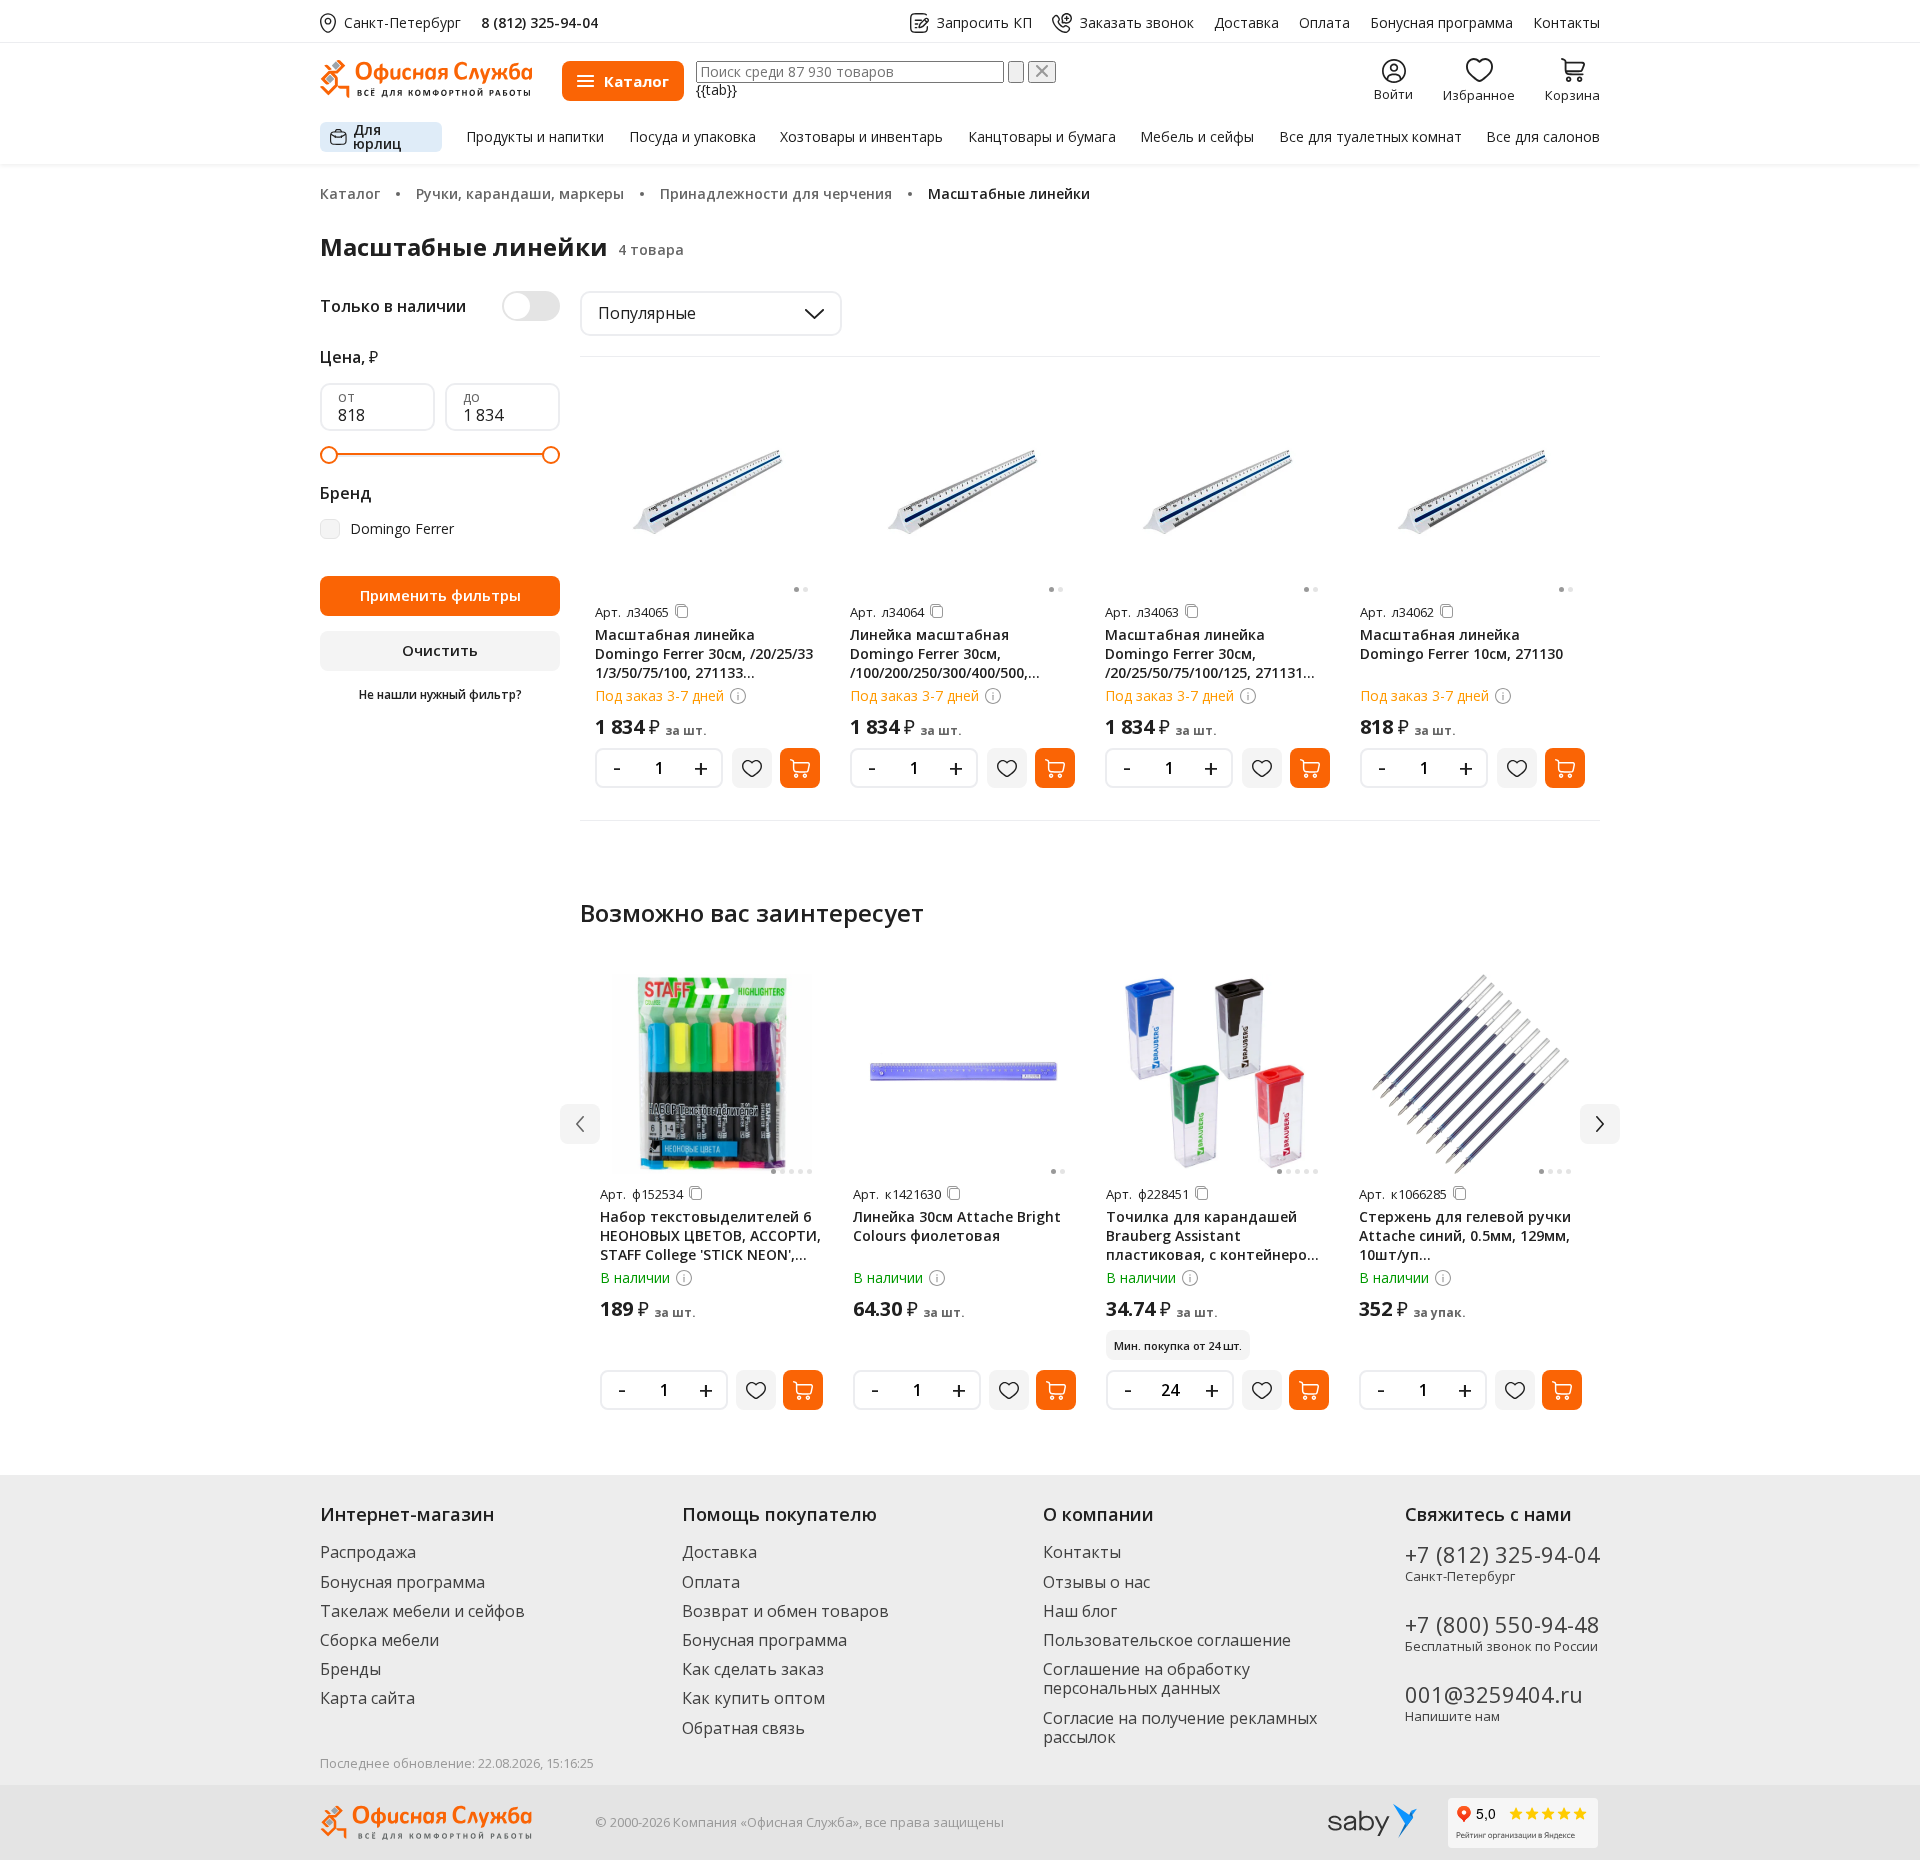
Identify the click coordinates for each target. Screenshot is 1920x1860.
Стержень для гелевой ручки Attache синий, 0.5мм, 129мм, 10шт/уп (1465, 1235)
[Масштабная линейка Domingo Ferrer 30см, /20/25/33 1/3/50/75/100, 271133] (708, 492)
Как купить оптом (753, 1698)
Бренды (350, 1669)
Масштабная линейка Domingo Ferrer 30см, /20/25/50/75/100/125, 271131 (1204, 653)
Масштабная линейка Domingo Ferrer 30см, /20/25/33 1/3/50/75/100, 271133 (704, 653)
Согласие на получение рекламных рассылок (1180, 1727)
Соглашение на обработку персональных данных (1146, 1678)
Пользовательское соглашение (1167, 1640)
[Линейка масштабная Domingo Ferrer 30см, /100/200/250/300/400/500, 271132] (963, 492)
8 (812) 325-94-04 (539, 22)
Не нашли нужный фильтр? (440, 694)
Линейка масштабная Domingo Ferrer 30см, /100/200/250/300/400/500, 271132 (939, 663)
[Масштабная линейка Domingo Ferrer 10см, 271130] (1473, 492)
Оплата (1324, 23)
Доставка (1246, 23)
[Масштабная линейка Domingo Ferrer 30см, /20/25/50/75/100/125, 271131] (1218, 492)
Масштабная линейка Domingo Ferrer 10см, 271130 (1461, 644)
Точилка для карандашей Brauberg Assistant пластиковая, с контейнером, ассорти (1214, 1245)
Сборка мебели (379, 1640)
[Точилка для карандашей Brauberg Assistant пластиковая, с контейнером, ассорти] (1218, 1074)
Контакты (1566, 23)
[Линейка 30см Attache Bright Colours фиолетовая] (965, 1074)
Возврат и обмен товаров (785, 1611)
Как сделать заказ (753, 1669)
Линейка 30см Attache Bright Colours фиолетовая (957, 1226)
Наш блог (1080, 1611)
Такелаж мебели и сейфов (422, 1611)
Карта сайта (367, 1698)
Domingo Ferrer (402, 529)
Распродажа (368, 1552)
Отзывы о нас (1096, 1582)
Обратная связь (743, 1728)
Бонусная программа (1441, 23)
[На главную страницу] (426, 92)
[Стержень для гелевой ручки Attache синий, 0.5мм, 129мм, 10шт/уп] (1471, 1074)
